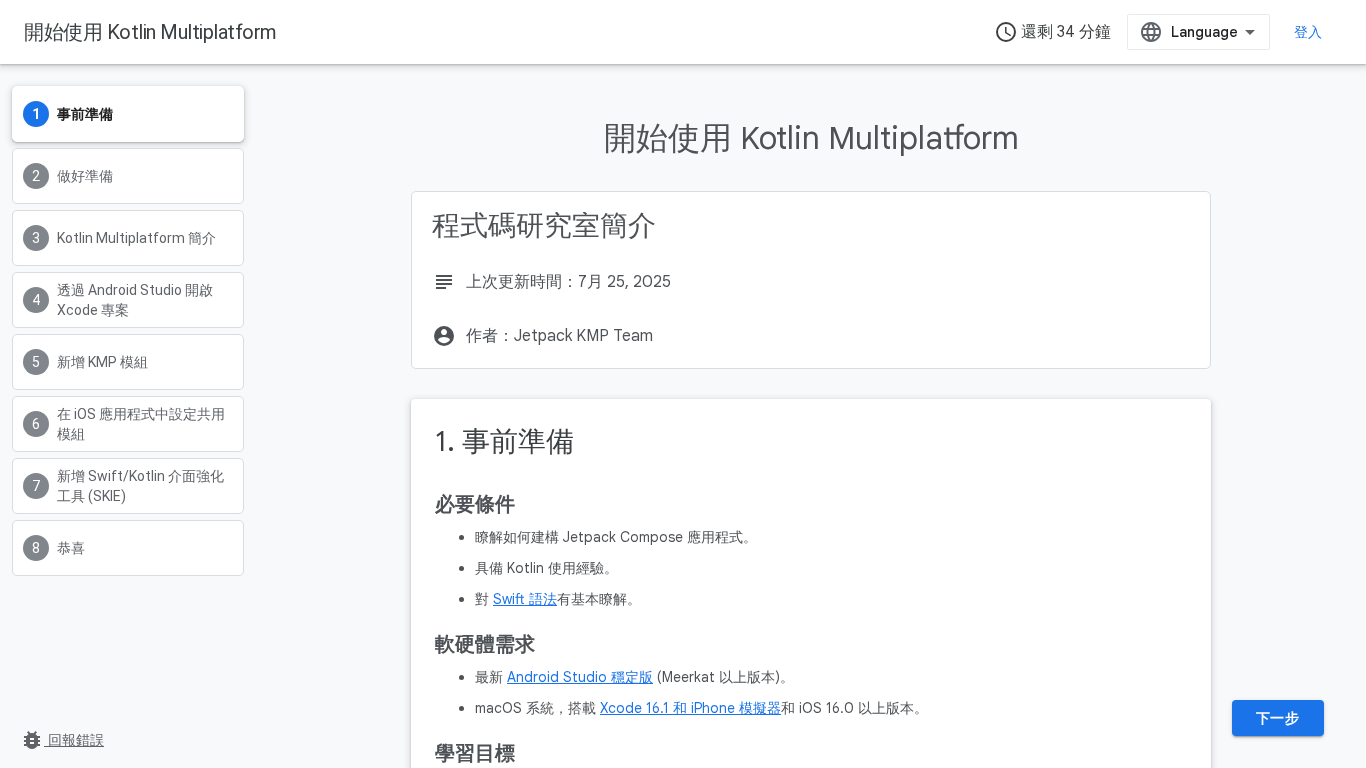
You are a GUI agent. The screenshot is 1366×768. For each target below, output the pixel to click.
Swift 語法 (525, 599)
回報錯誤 (62, 740)
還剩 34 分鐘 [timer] (1052, 32)
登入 (1308, 32)
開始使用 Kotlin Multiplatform (150, 32)
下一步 (1278, 718)
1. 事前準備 (504, 441)
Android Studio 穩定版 (580, 677)
